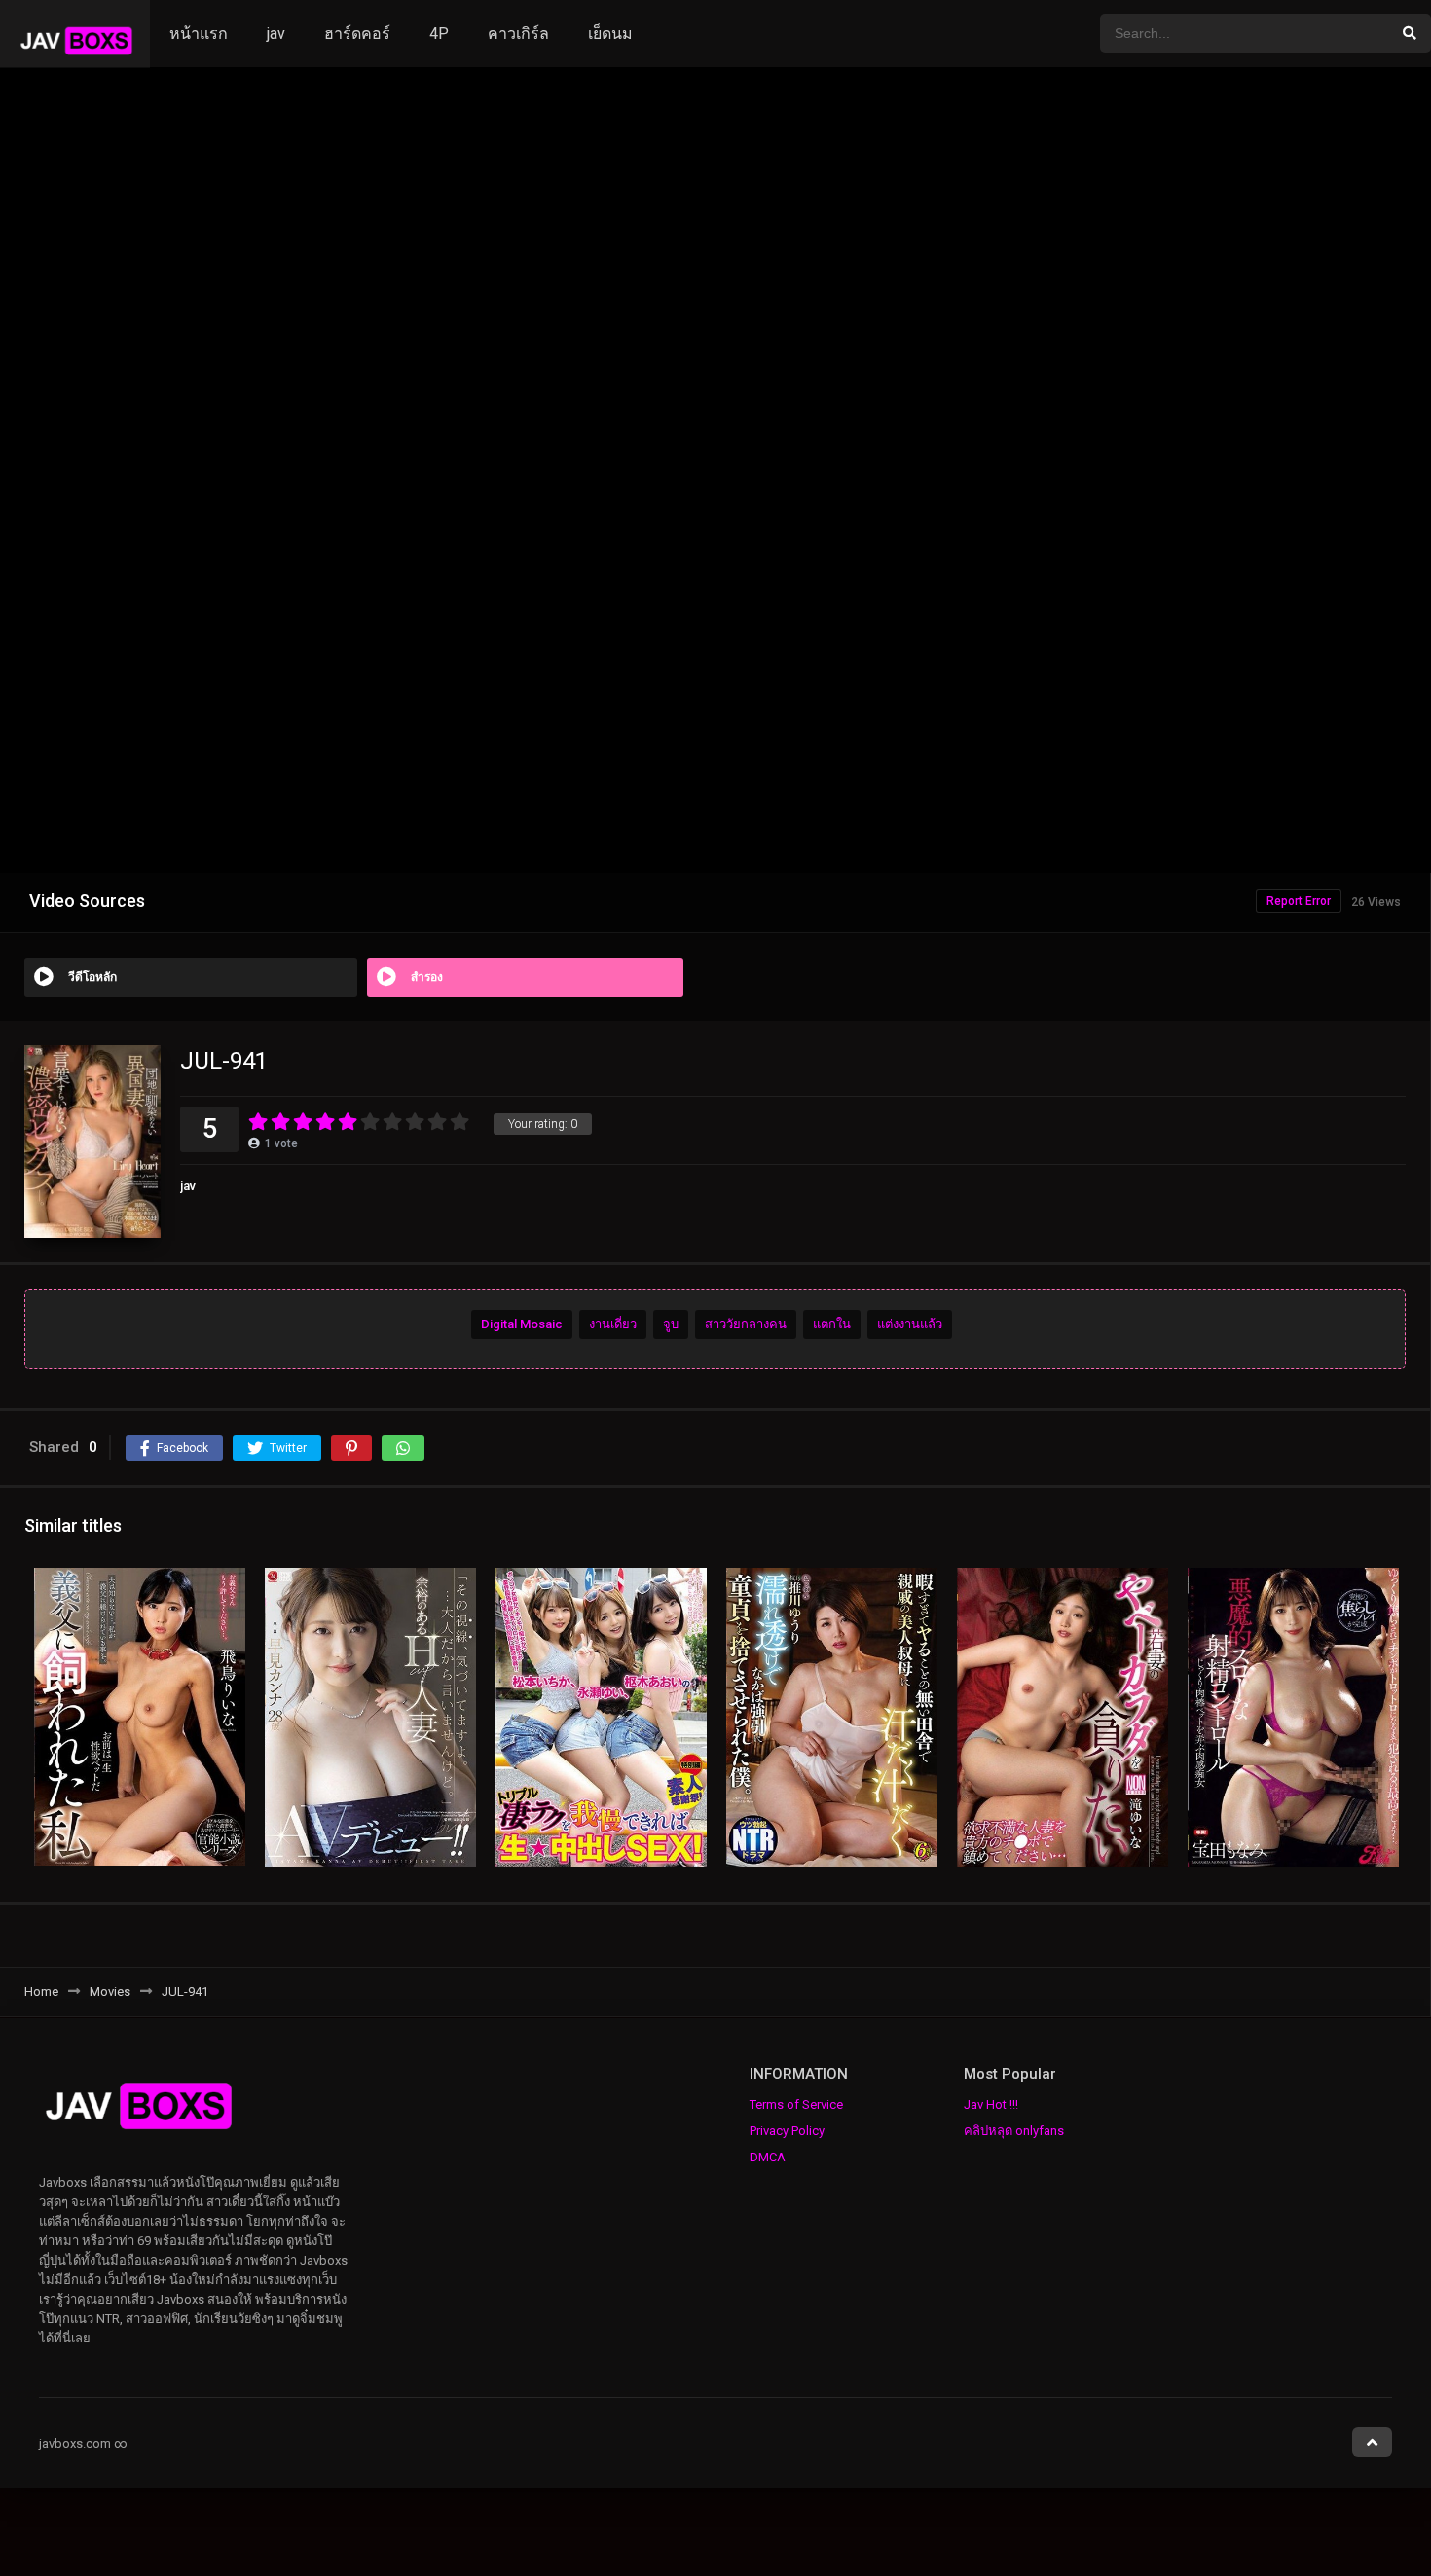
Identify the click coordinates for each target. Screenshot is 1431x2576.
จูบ (671, 1325)
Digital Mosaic (522, 1325)
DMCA (768, 2157)
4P (439, 34)
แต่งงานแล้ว (910, 1325)
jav (276, 34)
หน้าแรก (199, 34)
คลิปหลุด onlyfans (1014, 2131)
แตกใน (832, 1325)
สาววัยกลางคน (746, 1325)
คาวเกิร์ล (518, 34)
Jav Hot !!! (991, 2104)
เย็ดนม (610, 34)
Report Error (1299, 901)
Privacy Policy (787, 2131)
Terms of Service (796, 2104)
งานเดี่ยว (613, 1325)
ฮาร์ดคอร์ (357, 34)
